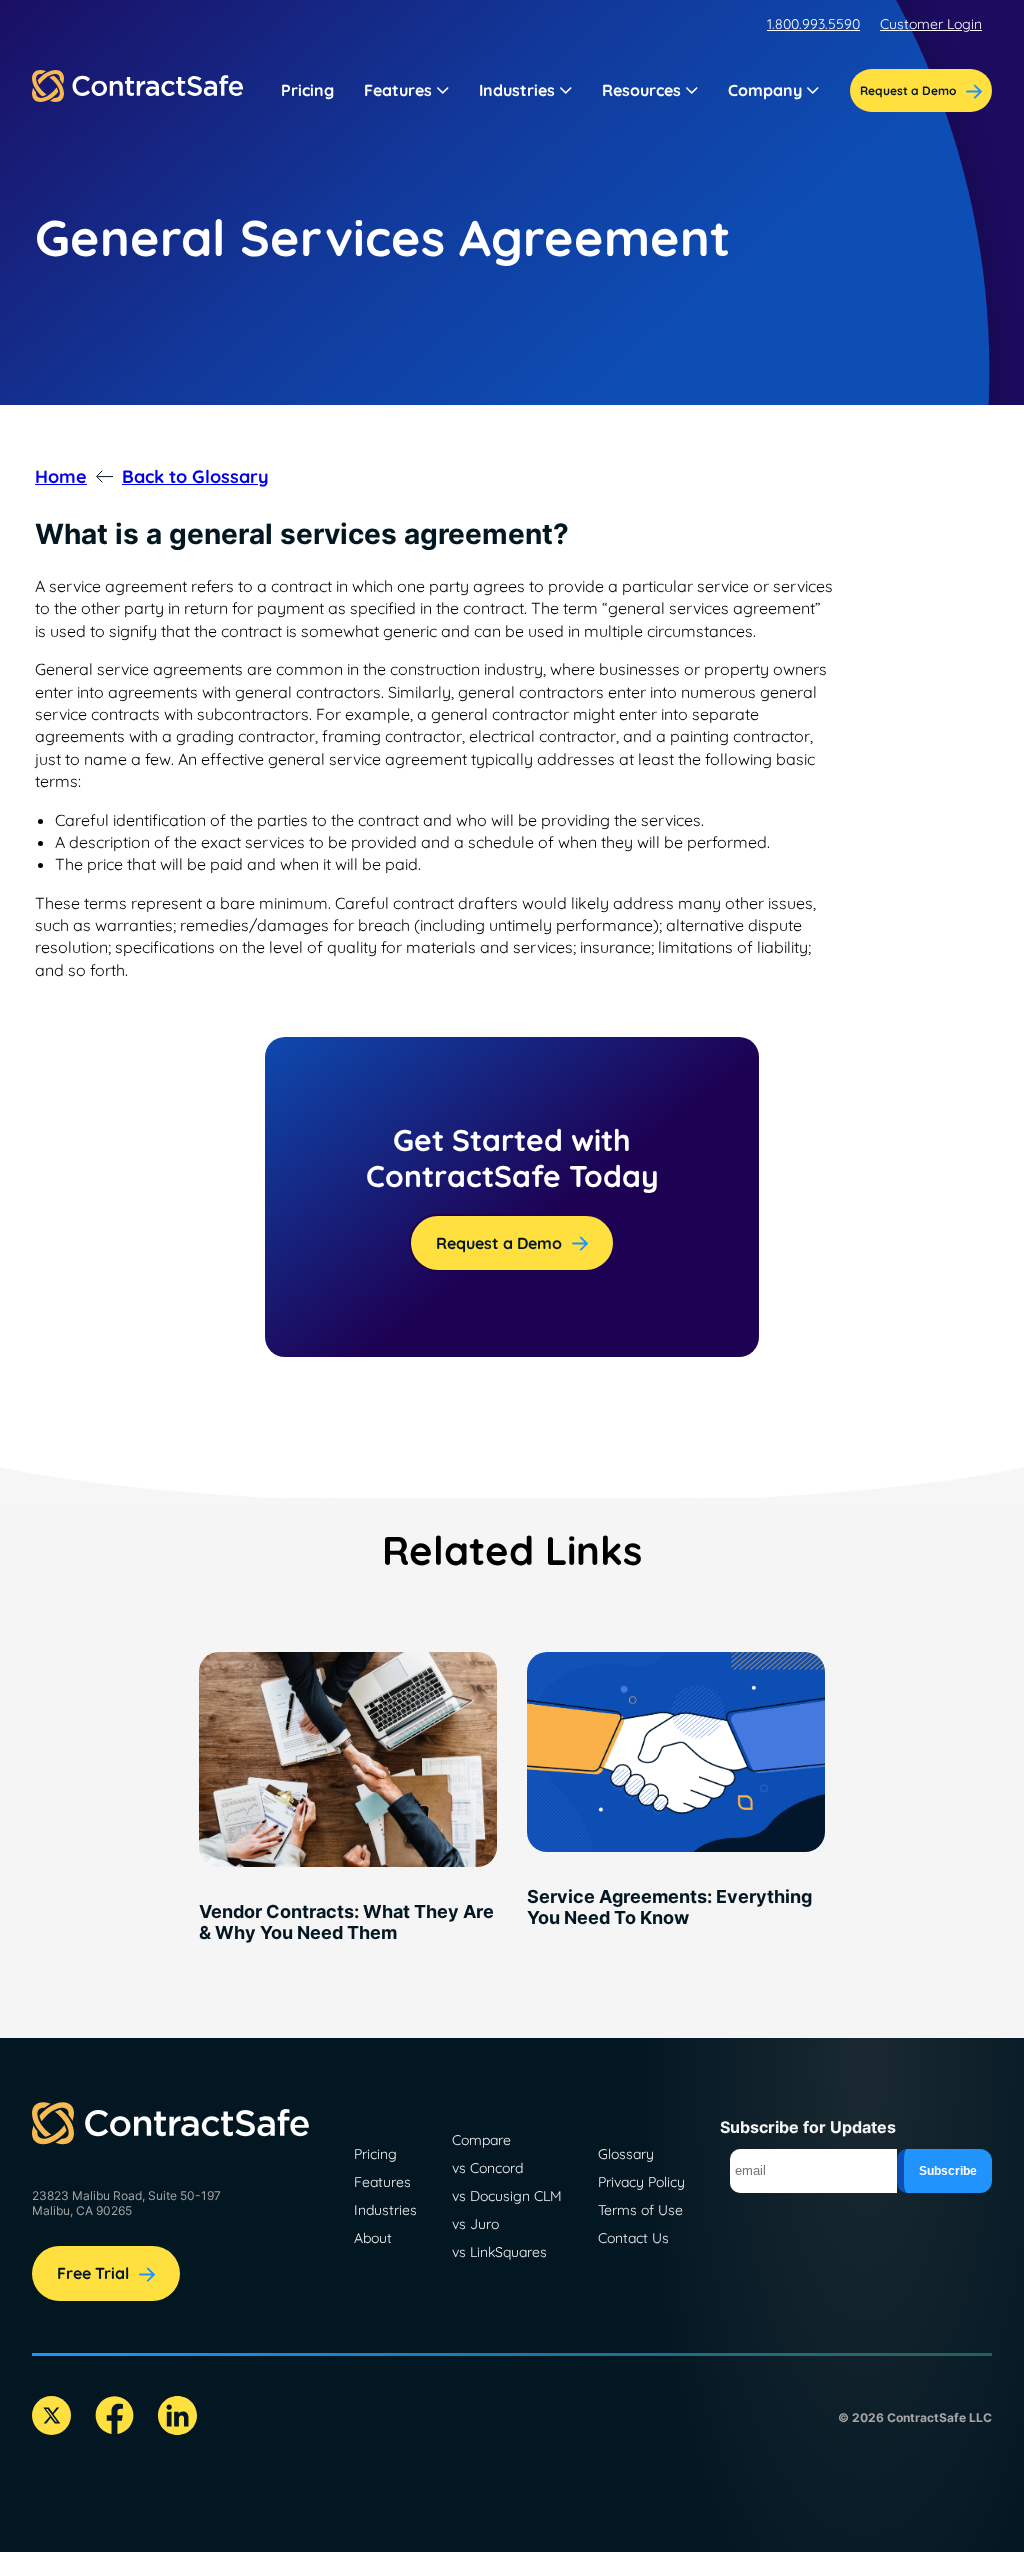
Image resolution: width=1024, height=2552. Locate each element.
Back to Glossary (195, 476)
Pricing (307, 90)
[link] (348, 1805)
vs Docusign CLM (507, 2196)
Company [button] (765, 90)
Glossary (626, 2154)
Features (382, 2182)
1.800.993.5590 (813, 24)
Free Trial (93, 2273)
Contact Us (633, 2238)
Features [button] (398, 90)
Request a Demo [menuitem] (908, 90)
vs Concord (487, 2168)
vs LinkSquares (499, 2252)
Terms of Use (640, 2210)
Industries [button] (517, 90)
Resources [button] (641, 90)
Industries (385, 2210)
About (373, 2238)
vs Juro (475, 2224)
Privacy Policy (641, 2182)
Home (61, 476)
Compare (481, 2140)
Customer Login (931, 24)
